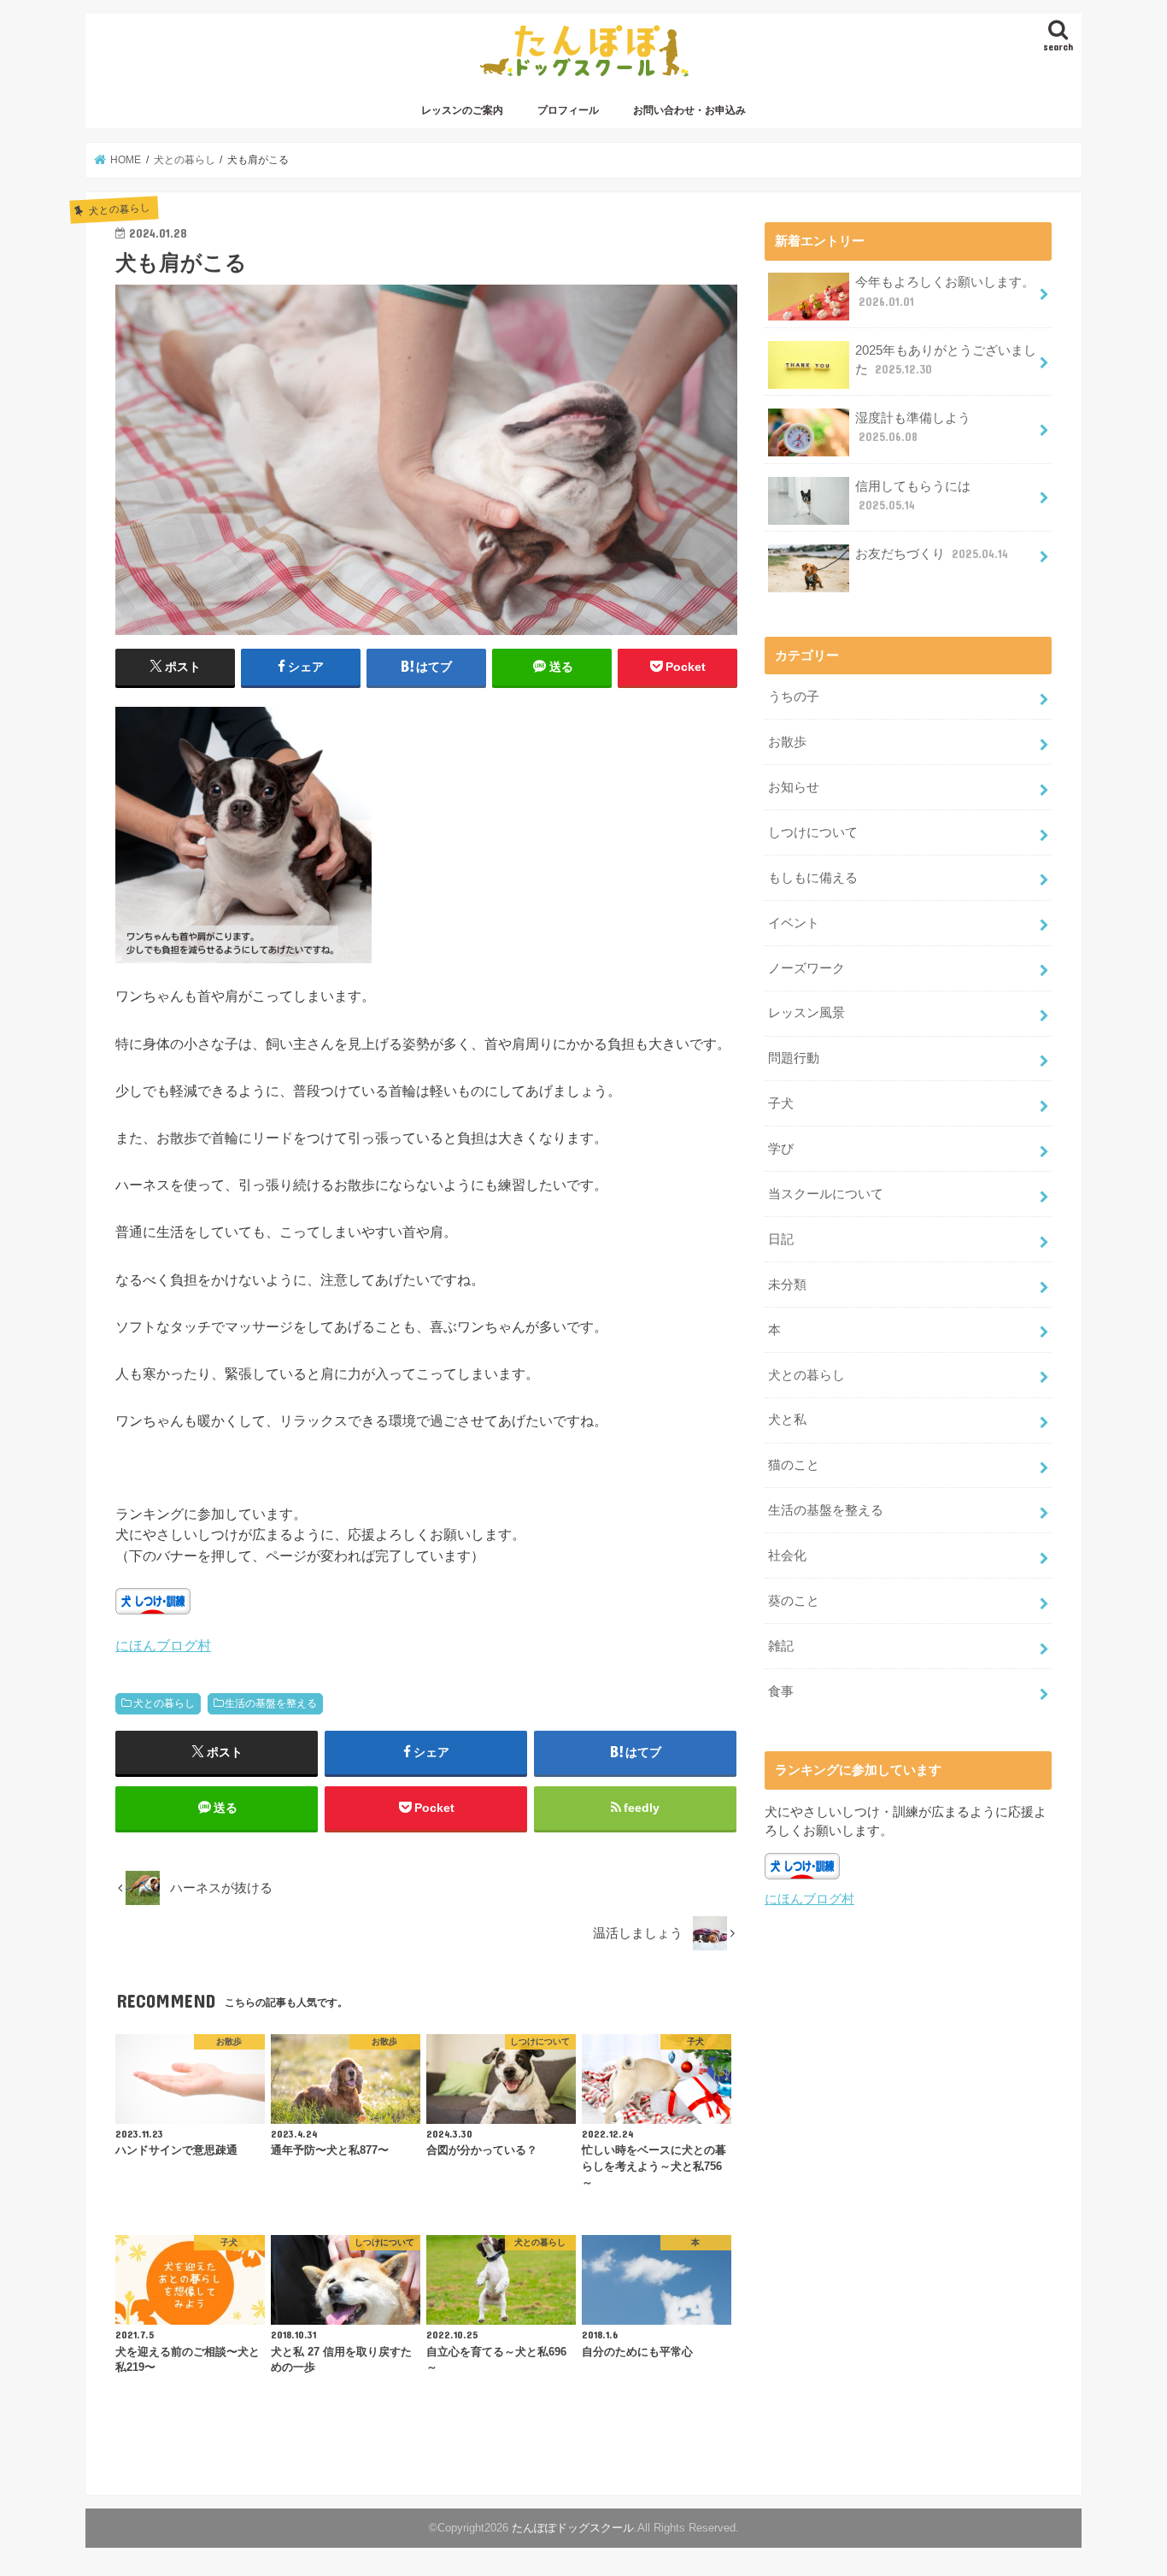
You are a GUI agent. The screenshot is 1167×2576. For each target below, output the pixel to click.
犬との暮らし (164, 1703)
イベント (794, 923)
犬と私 (787, 1420)
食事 (781, 1691)
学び (781, 1149)
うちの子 (794, 697)
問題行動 (794, 1058)
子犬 (781, 1103)
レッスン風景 (806, 1013)
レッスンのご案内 (462, 110)
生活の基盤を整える (271, 1703)
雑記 (781, 1646)
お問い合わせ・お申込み (689, 110)
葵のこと (794, 1601)
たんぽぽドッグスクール (573, 2528)
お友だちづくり (932, 554)
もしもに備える (813, 878)
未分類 (787, 1285)
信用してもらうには (913, 496)
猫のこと (794, 1465)
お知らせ (794, 787)
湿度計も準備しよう (913, 427)
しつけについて (813, 832)
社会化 (787, 1556)
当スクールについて (826, 1194)
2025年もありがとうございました (946, 360)
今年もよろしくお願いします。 (945, 291)
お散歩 (787, 742)
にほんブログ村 (163, 1645)
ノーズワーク (806, 968)
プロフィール (568, 110)
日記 (781, 1239)
